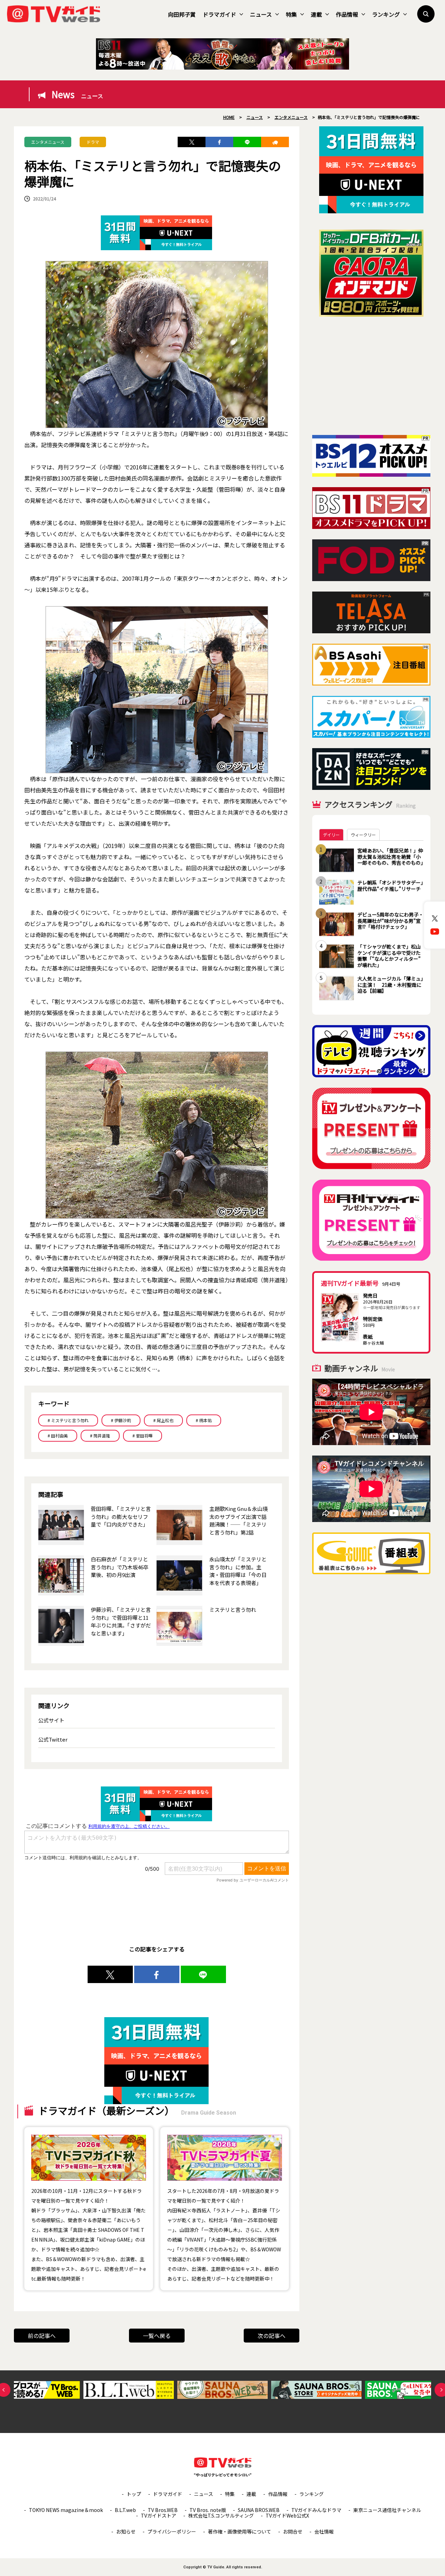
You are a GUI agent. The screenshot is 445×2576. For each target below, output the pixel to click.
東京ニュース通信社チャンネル (387, 2510)
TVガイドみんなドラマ (316, 2510)
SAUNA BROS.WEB (259, 2510)
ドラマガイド (219, 14)
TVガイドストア (159, 2515)
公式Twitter (53, 1739)
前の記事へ (42, 2336)
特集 (291, 14)
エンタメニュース (48, 142)
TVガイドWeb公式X (287, 2515)
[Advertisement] (371, 376)
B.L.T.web (125, 2510)
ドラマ (93, 142)
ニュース (261, 14)
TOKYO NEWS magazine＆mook (66, 2510)
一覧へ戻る (157, 2336)
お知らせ (126, 2531)
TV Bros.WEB (163, 2510)
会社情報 (324, 2531)
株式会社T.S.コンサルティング (221, 2515)
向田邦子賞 (182, 14)
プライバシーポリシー (172, 2531)
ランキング (386, 14)
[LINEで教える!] (247, 142)
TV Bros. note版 (208, 2510)
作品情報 (347, 14)
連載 (316, 14)
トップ (134, 2494)
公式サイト (51, 1720)
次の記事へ (272, 2336)
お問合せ (293, 2531)
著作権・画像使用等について (240, 2531)
